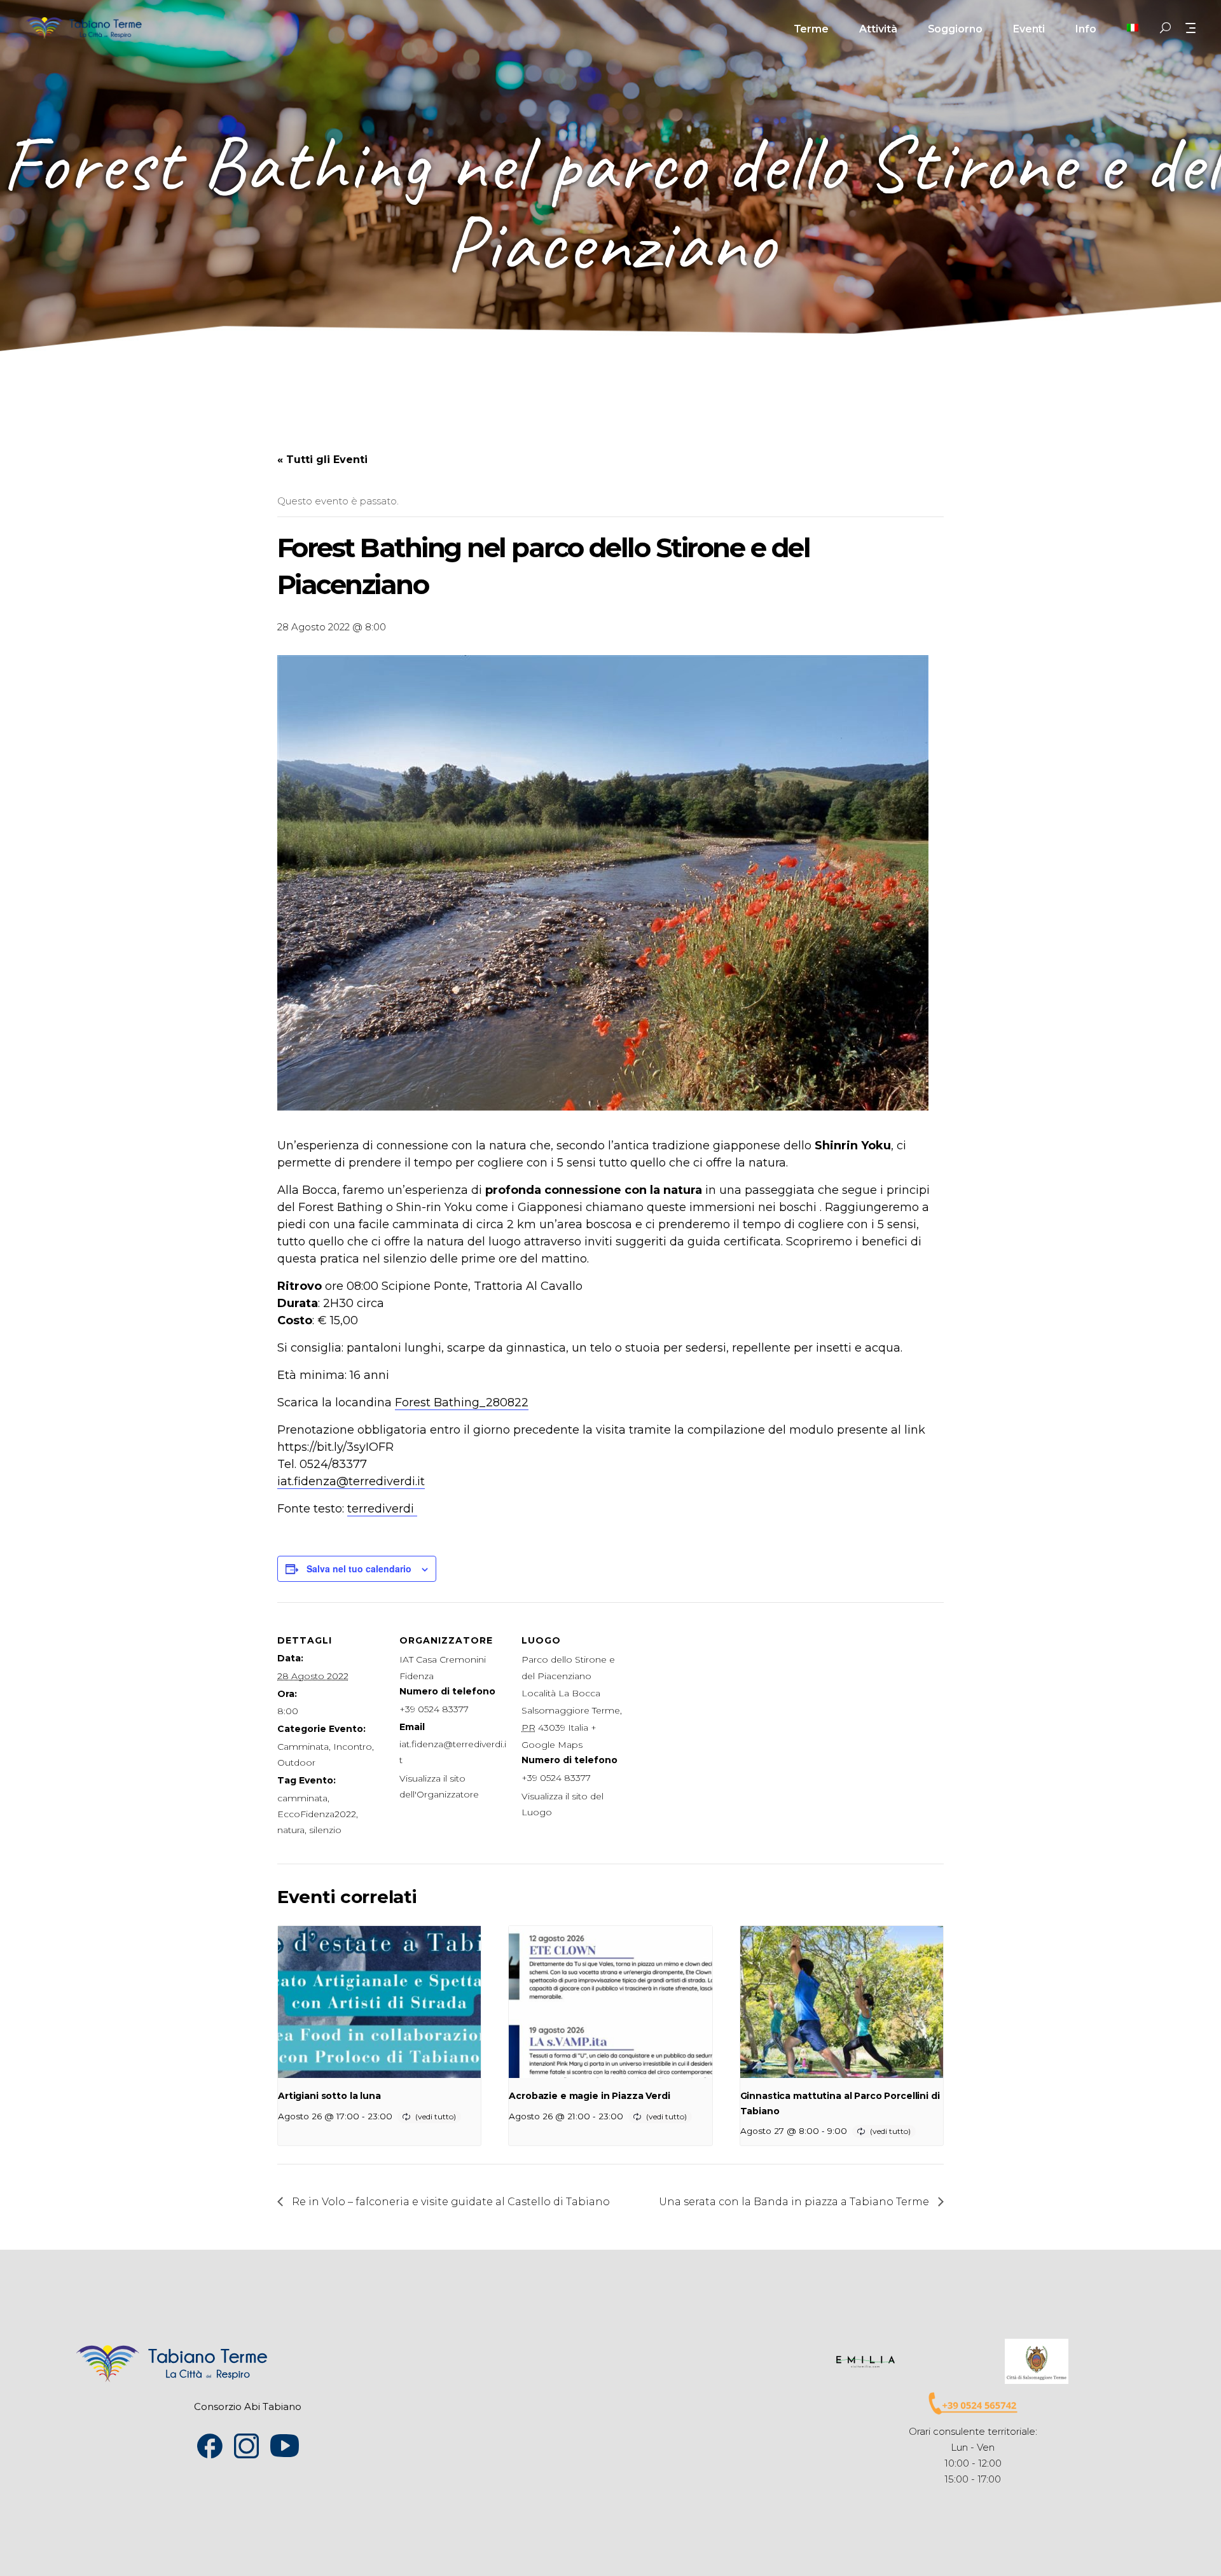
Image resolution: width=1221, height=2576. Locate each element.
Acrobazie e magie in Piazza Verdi (589, 2096)
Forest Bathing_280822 (462, 1402)
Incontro (353, 1747)
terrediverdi (382, 1509)
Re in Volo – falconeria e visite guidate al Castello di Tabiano (450, 2202)
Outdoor (296, 1762)
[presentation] (379, 2002)
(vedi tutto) (436, 2116)
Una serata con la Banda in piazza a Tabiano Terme (795, 2202)
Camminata (303, 1747)
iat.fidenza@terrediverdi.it (351, 1481)
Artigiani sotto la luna (329, 2096)
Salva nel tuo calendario (359, 1568)
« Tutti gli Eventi (322, 460)
